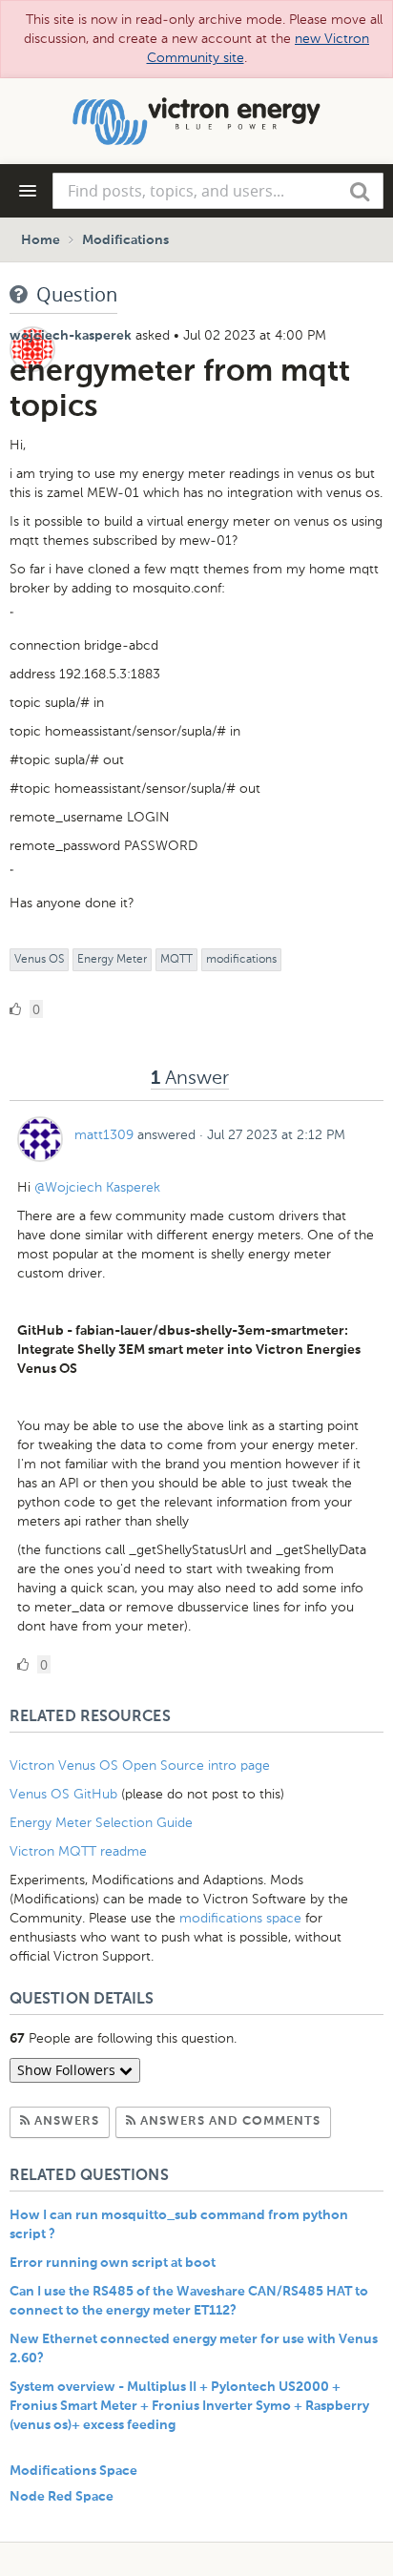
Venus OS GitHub (63, 1794)
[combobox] (218, 191)
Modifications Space (73, 2471)
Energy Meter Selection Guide (101, 1823)
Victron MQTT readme (78, 1851)
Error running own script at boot (113, 2263)
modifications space (240, 1918)
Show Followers (68, 2070)
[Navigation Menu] (28, 191)
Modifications (125, 240)
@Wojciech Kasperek (97, 1187)
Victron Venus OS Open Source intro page (140, 1766)
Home (41, 240)
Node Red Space (62, 2497)
